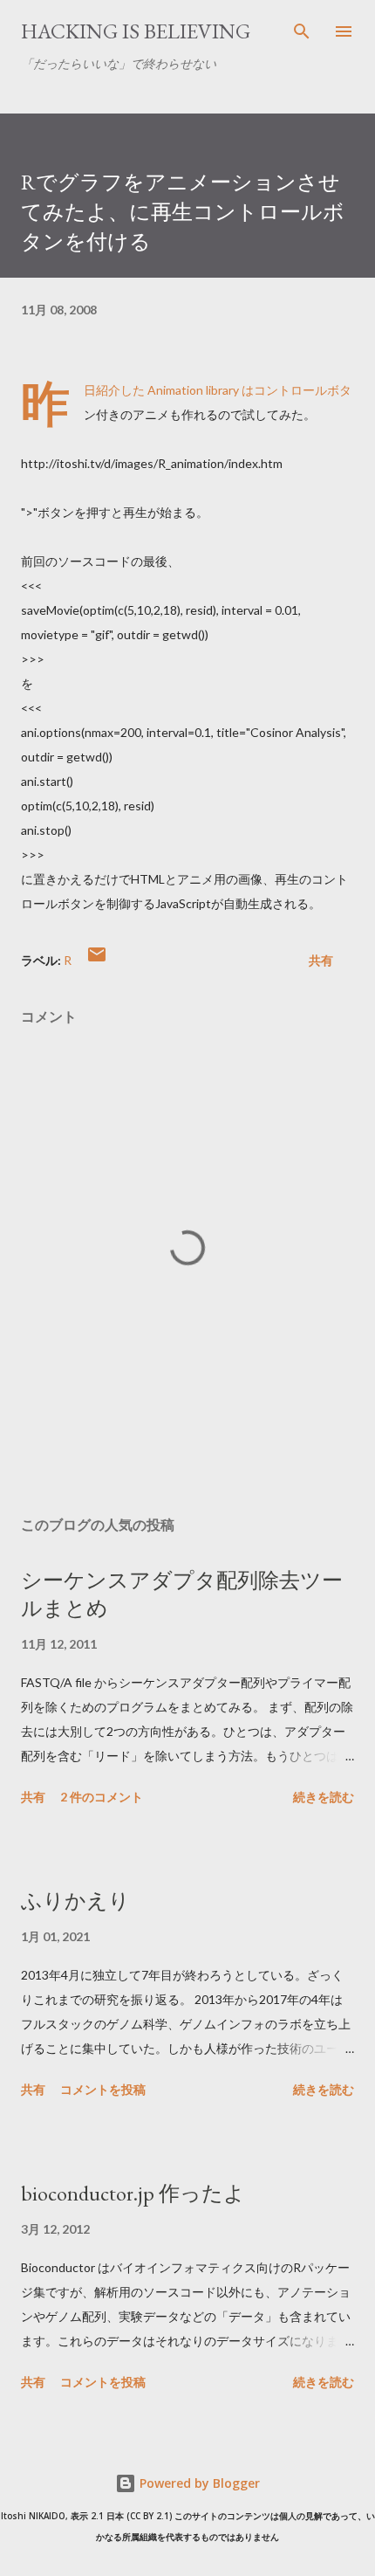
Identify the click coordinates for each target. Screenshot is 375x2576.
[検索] (302, 31)
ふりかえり (75, 1901)
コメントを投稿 (103, 2089)
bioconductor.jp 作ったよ (133, 2193)
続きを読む (324, 1797)
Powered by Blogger (198, 2483)
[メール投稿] (97, 960)
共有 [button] (321, 960)
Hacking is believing (136, 31)
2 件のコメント (102, 1797)
